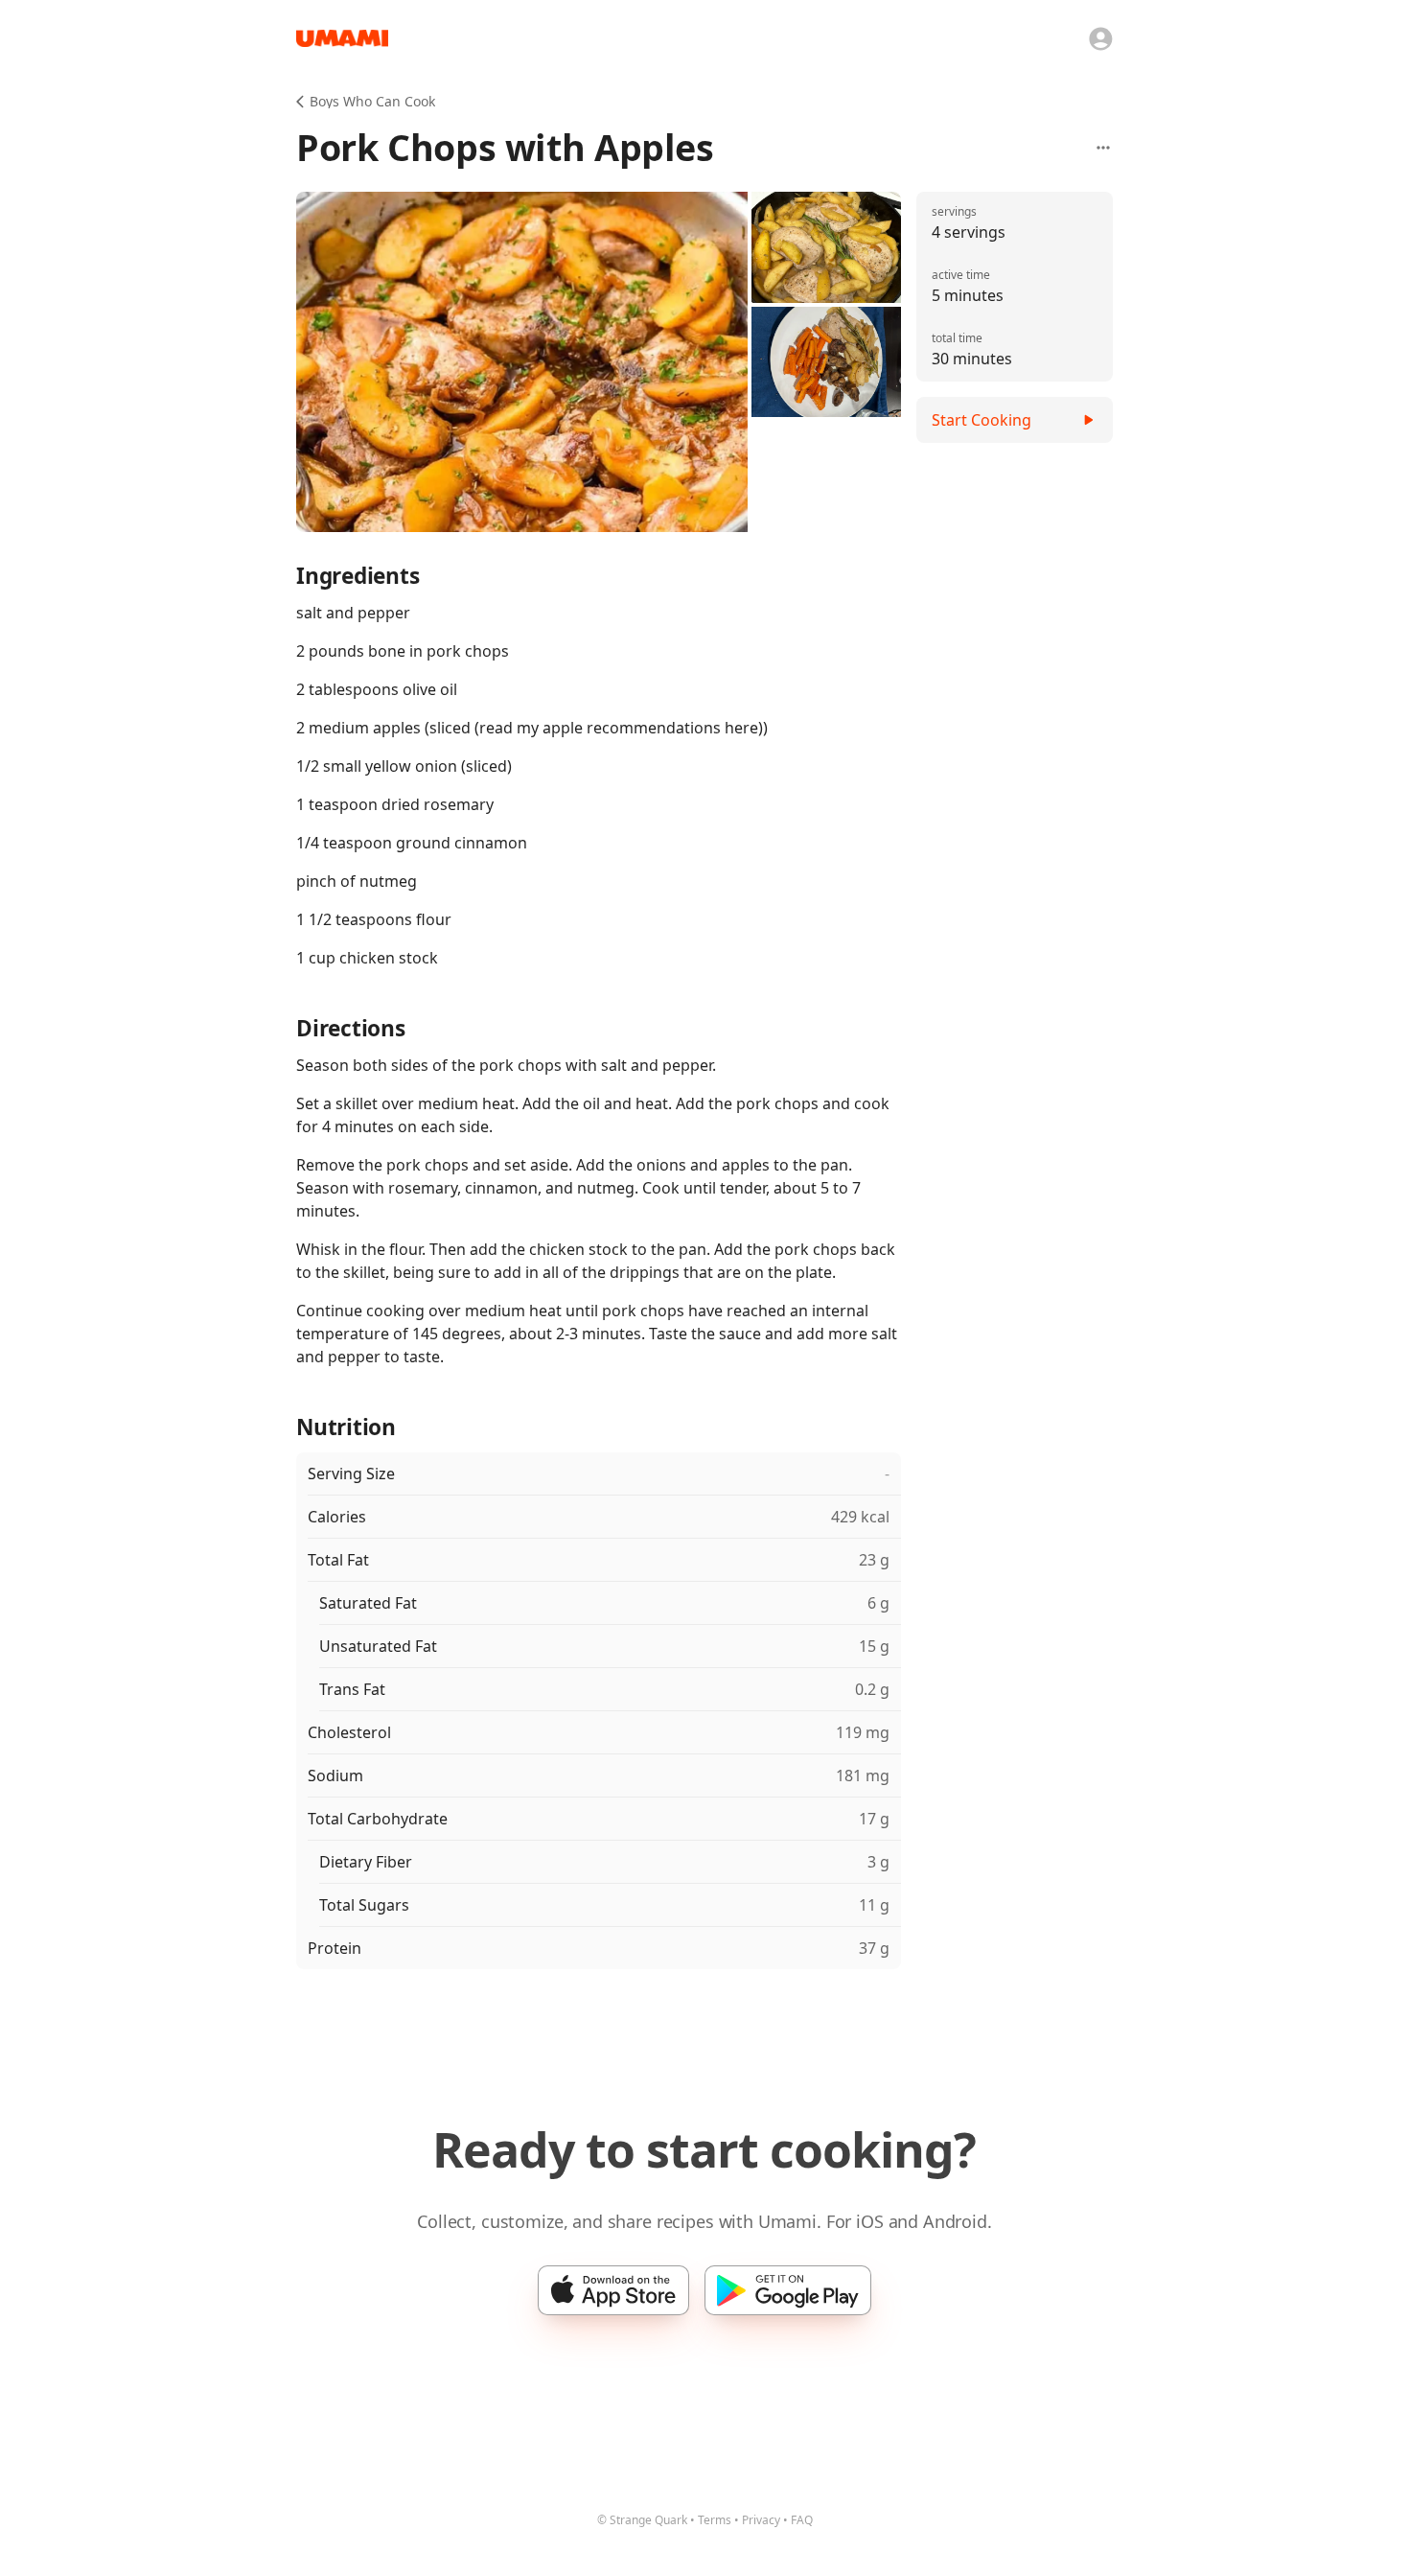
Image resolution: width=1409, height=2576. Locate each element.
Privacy (761, 2520)
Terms (715, 2520)
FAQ (802, 2520)
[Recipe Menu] (1103, 148)
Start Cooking (982, 420)
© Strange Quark (642, 2520)
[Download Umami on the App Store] (613, 2290)
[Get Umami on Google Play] (788, 2290)
